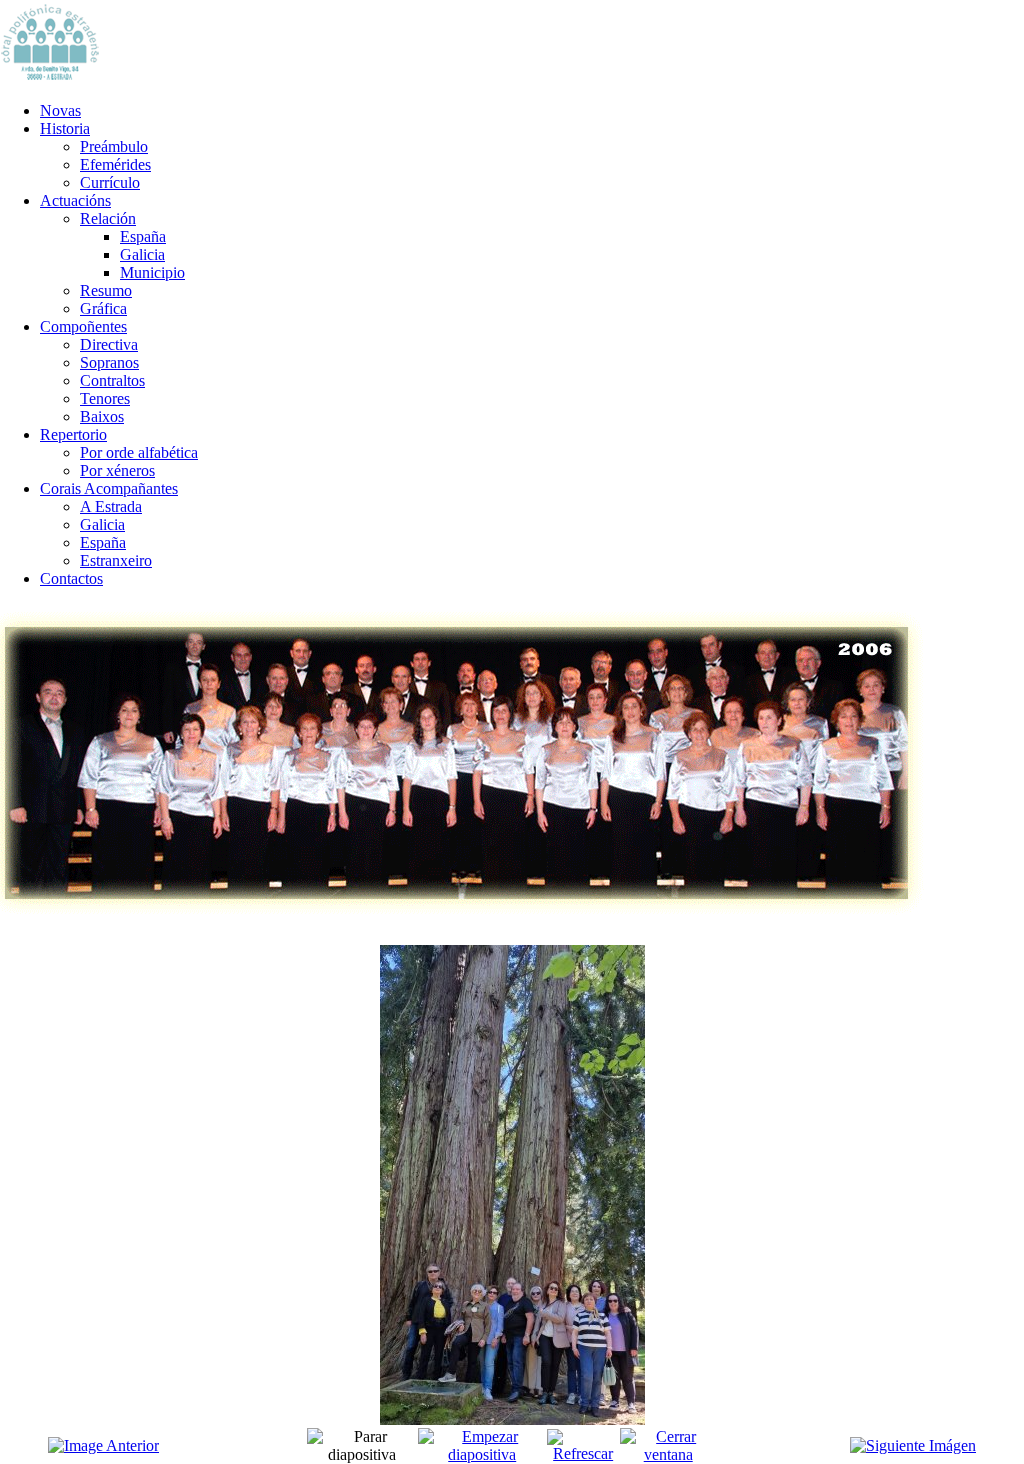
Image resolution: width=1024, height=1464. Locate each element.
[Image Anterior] (103, 1445)
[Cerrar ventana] (668, 1454)
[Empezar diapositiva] (482, 1454)
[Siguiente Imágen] (913, 1445)
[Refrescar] (583, 1453)
